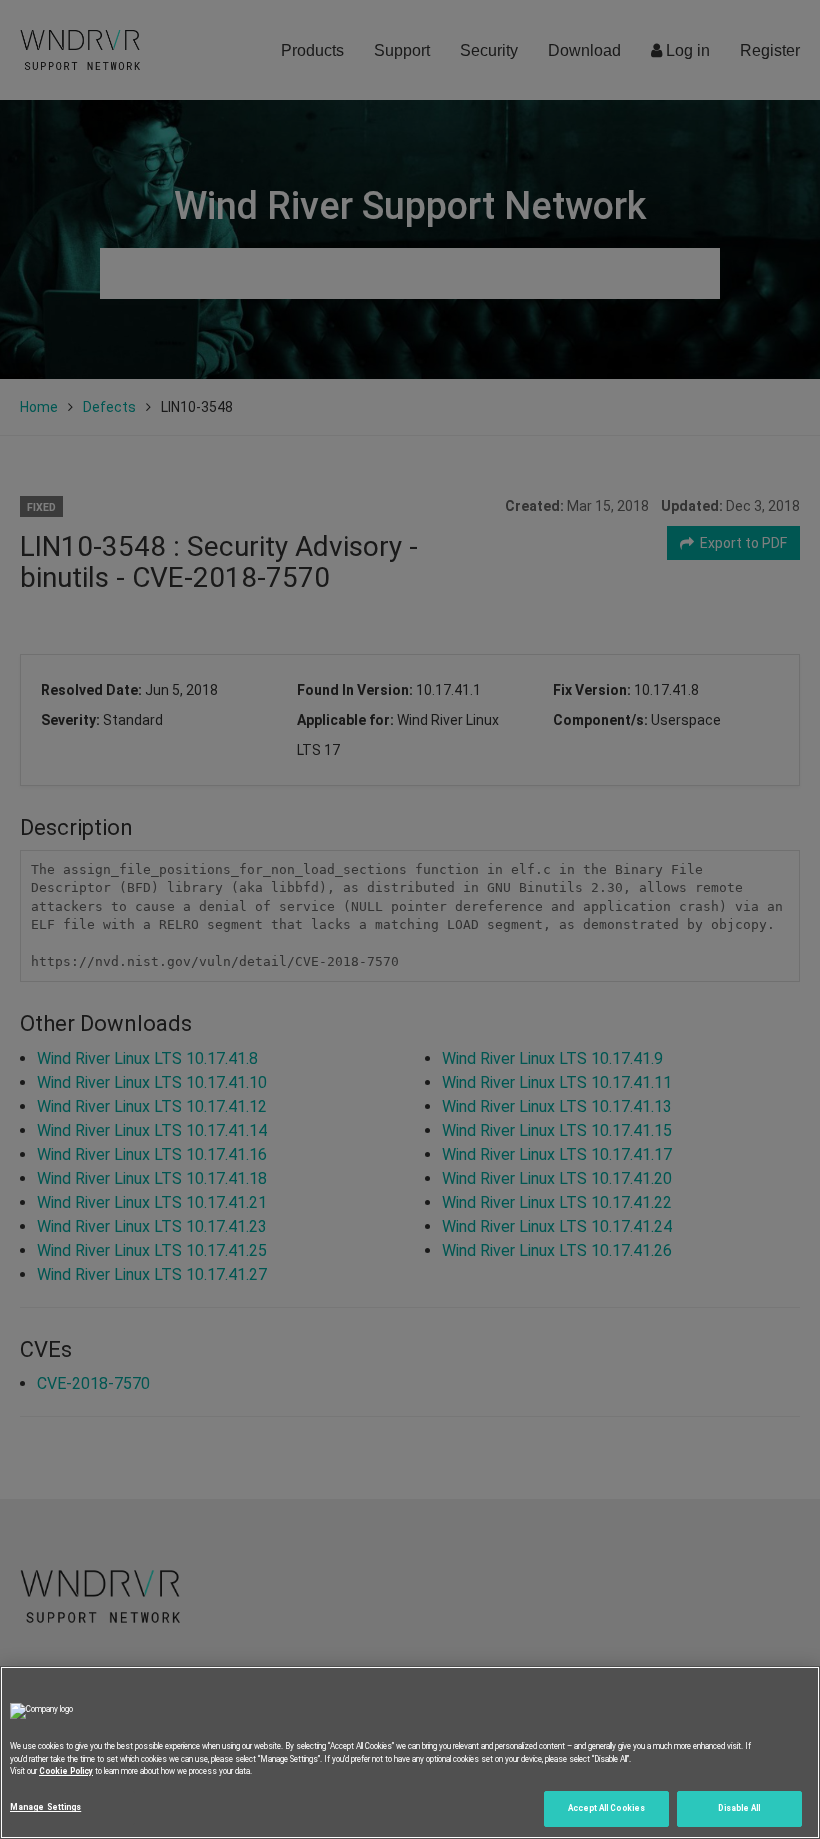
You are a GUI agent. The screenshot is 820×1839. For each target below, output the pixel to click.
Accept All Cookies (606, 1808)
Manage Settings (45, 1807)
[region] (410, 1752)
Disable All (739, 1808)
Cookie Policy (66, 1771)
